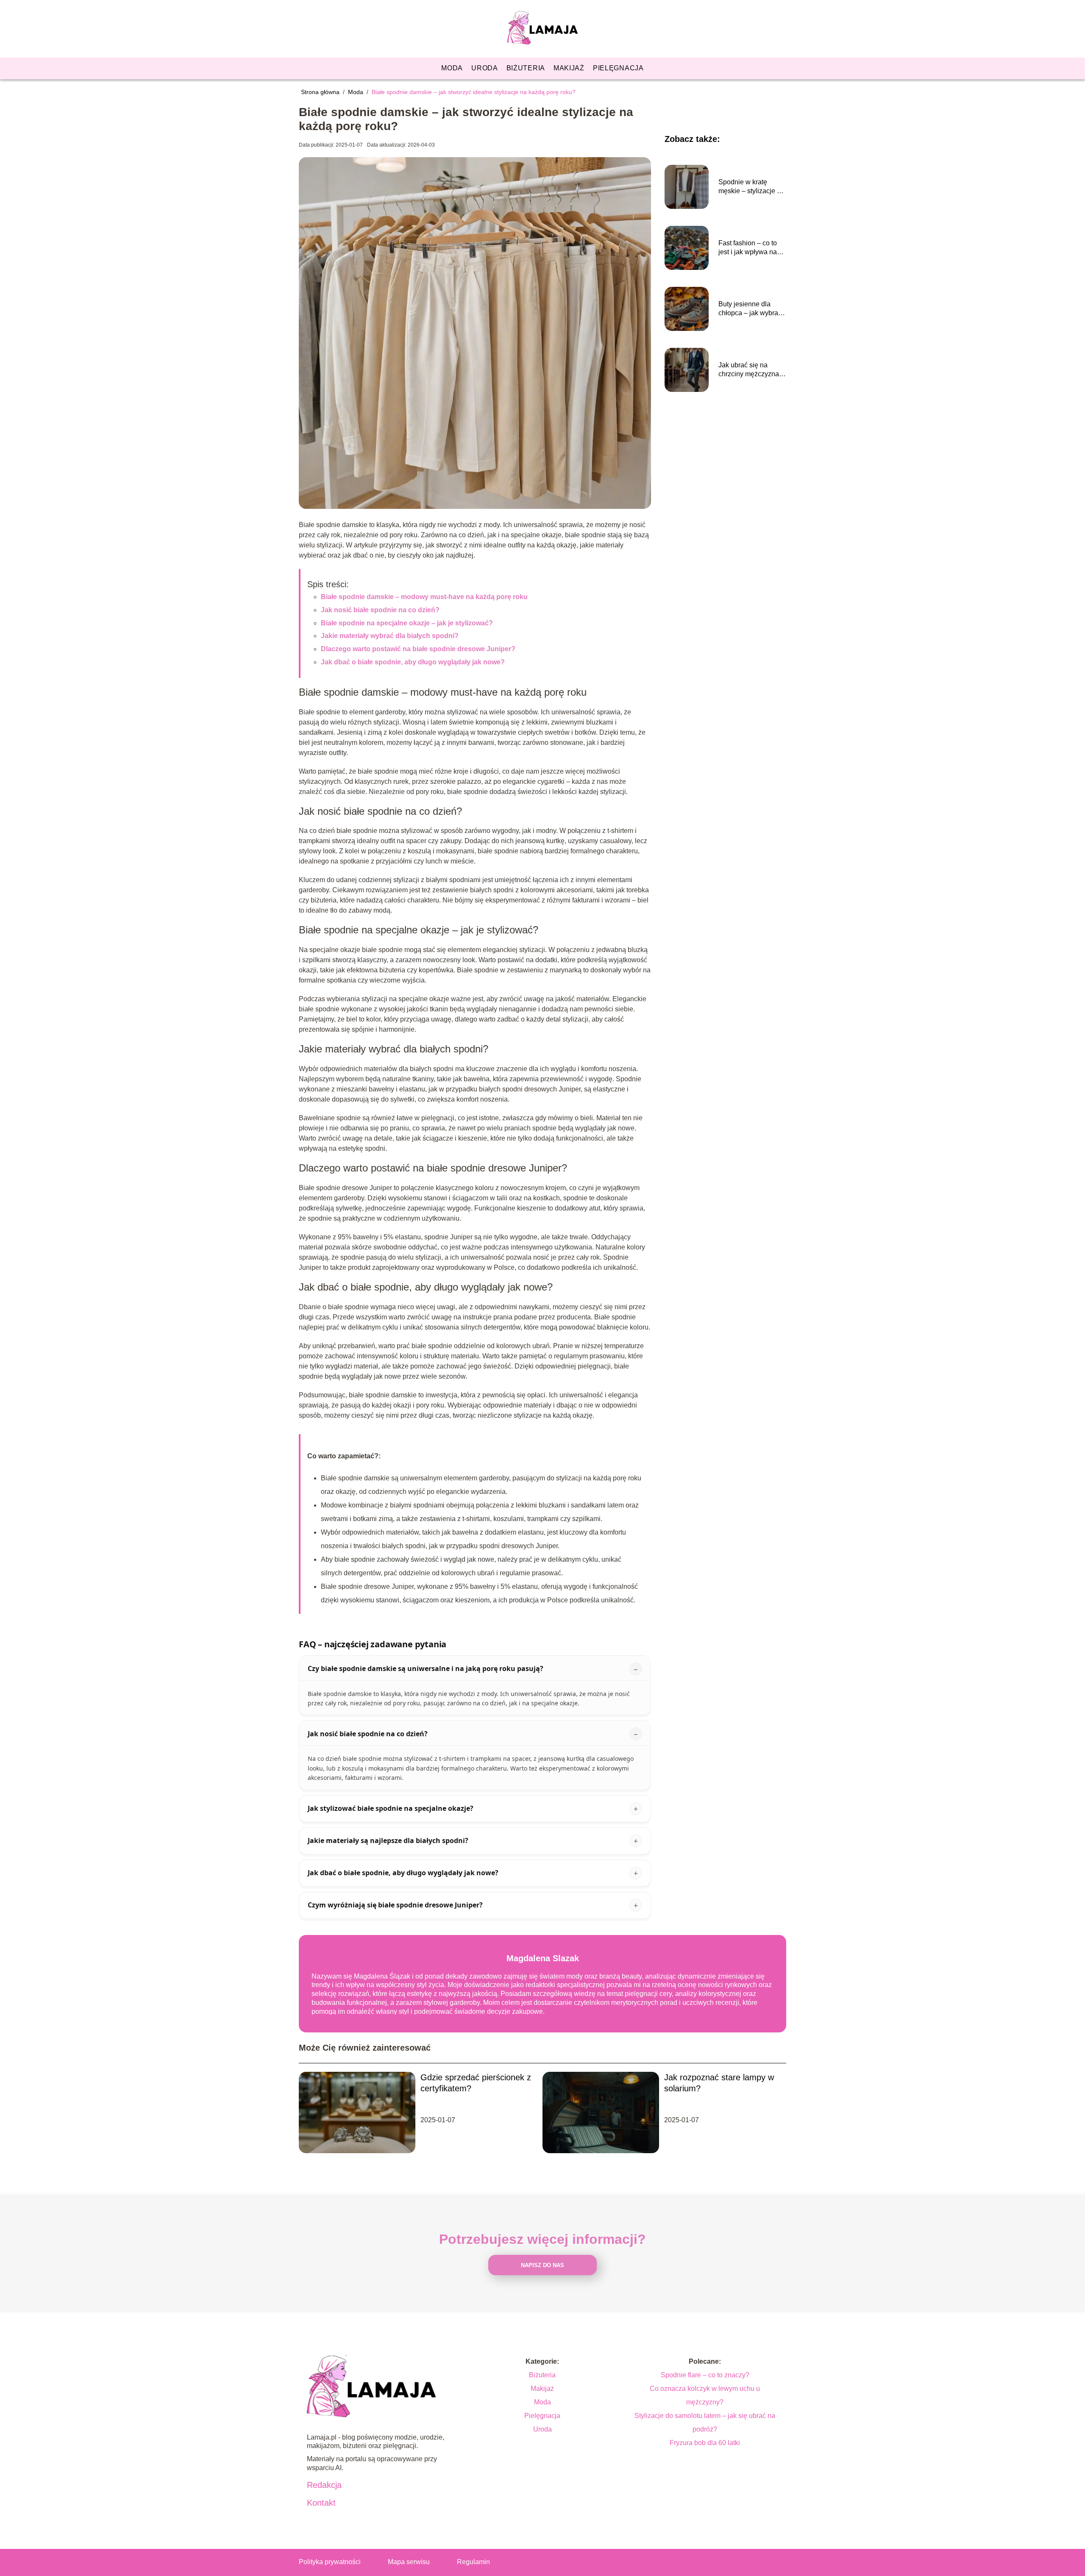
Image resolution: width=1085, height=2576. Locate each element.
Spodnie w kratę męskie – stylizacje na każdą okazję (751, 187)
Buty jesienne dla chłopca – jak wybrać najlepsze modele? (750, 309)
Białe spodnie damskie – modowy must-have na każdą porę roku (424, 597)
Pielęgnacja (618, 68)
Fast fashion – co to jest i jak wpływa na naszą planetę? (748, 248)
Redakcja (324, 2485)
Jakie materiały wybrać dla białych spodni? (390, 636)
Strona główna (321, 92)
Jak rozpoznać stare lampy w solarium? (719, 2083)
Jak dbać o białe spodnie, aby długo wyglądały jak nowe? (413, 662)
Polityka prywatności (330, 2562)
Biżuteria (526, 68)
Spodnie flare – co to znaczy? (705, 2375)
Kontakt (321, 2503)
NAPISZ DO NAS (542, 2265)
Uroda (485, 68)
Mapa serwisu (409, 2562)
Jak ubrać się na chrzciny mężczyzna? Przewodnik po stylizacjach (751, 370)
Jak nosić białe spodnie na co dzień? (380, 610)
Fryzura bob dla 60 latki (705, 2443)
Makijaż (569, 68)
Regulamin (473, 2562)
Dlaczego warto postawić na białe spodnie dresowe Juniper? (418, 649)
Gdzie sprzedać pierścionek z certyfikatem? (476, 2083)
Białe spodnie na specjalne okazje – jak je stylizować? (407, 623)
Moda (452, 68)
